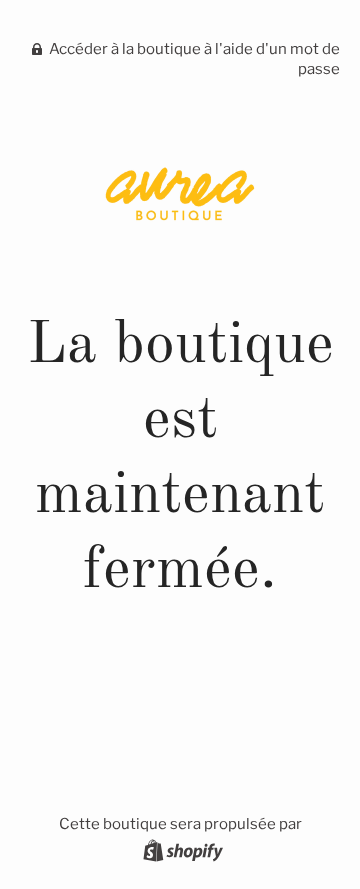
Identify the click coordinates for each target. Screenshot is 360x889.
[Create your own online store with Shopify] (180, 854)
